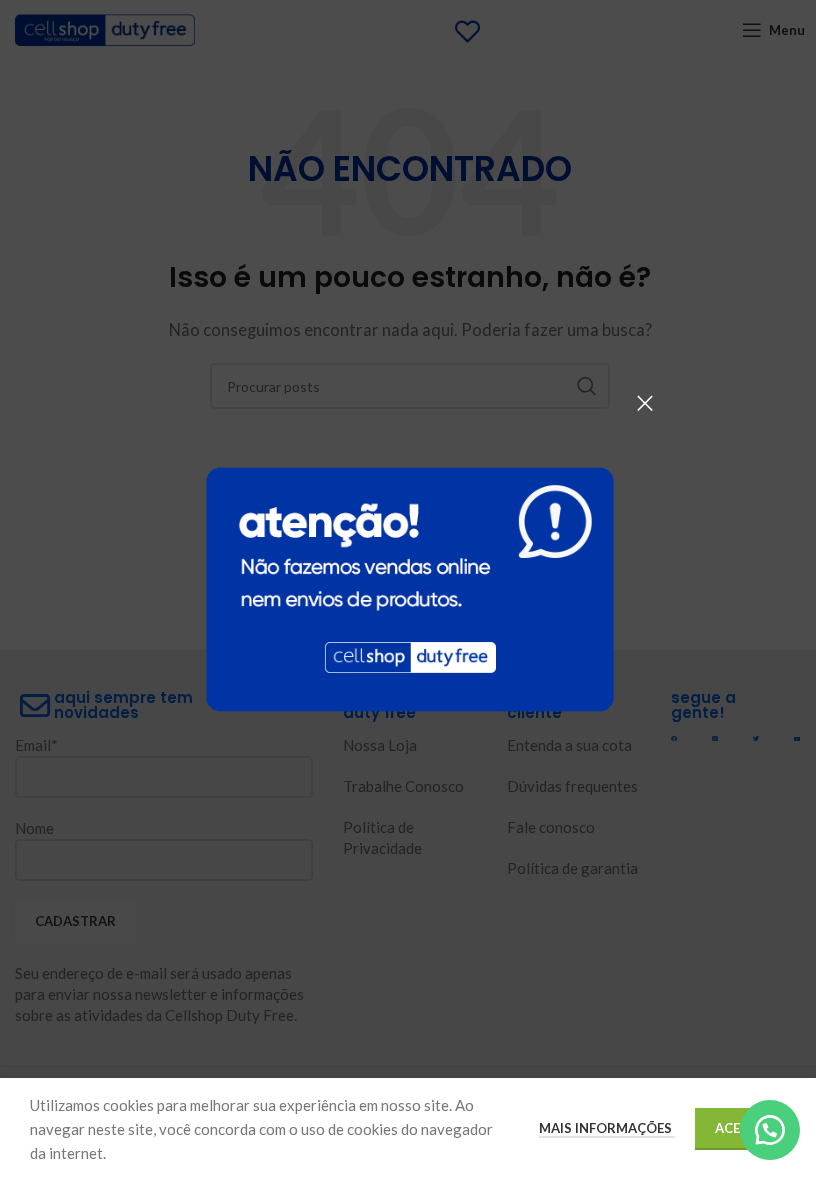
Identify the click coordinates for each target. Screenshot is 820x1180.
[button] (770, 1130)
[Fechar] (645, 403)
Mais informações (607, 1128)
